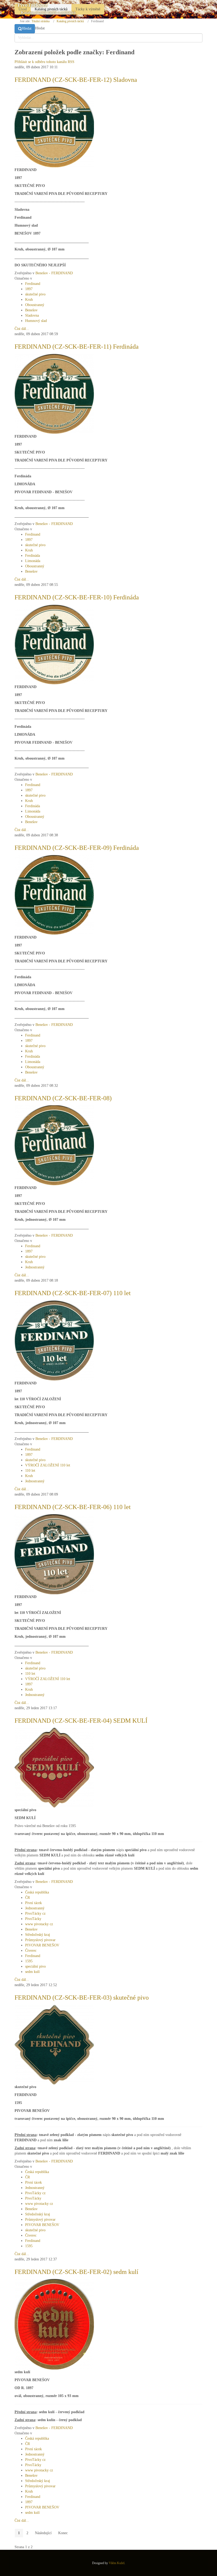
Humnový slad (36, 321)
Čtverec (31, 1951)
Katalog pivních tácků (70, 21)
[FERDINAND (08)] (54, 1145)
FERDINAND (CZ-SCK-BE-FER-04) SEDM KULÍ (81, 1721)
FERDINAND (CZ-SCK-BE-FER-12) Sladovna (76, 80)
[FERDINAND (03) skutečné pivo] (54, 2044)
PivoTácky (33, 1919)
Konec (63, 2533)
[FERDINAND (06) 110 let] (54, 1554)
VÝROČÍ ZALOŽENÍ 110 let (48, 1465)
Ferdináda (33, 556)
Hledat (27, 28)
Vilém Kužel (117, 2563)
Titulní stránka (40, 21)
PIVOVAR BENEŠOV (42, 1945)
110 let (30, 1471)
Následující (43, 2533)
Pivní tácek (33, 1903)
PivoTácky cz (35, 1913)
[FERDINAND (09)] (54, 894)
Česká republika (37, 1892)
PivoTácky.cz (32, 5)
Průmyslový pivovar (40, 1940)
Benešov (31, 310)
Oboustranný (35, 305)
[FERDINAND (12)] (54, 127)
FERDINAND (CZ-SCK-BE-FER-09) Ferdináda (77, 848)
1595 (29, 1961)
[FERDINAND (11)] (54, 394)
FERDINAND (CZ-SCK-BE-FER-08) (63, 1098)
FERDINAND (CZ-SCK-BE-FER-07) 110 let (73, 1293)
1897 (29, 289)
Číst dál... (22, 329)
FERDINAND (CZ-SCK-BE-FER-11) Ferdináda (77, 347)
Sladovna (32, 315)
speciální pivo (35, 1966)
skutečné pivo (35, 294)
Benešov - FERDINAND (54, 273)
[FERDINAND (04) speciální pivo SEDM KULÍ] (54, 1767)
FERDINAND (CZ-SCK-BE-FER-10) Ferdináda (77, 597)
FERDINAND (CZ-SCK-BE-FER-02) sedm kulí (76, 2272)
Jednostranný (35, 1267)
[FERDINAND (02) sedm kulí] (54, 2324)
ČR (28, 1898)
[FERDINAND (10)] (54, 644)
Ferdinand (33, 284)
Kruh (29, 300)
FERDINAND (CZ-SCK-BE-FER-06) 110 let (73, 1507)
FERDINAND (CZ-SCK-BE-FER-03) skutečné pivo (82, 1998)
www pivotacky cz (39, 1924)
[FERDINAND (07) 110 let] (54, 1340)
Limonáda (33, 561)
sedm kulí (32, 1972)
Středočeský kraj (38, 1935)
